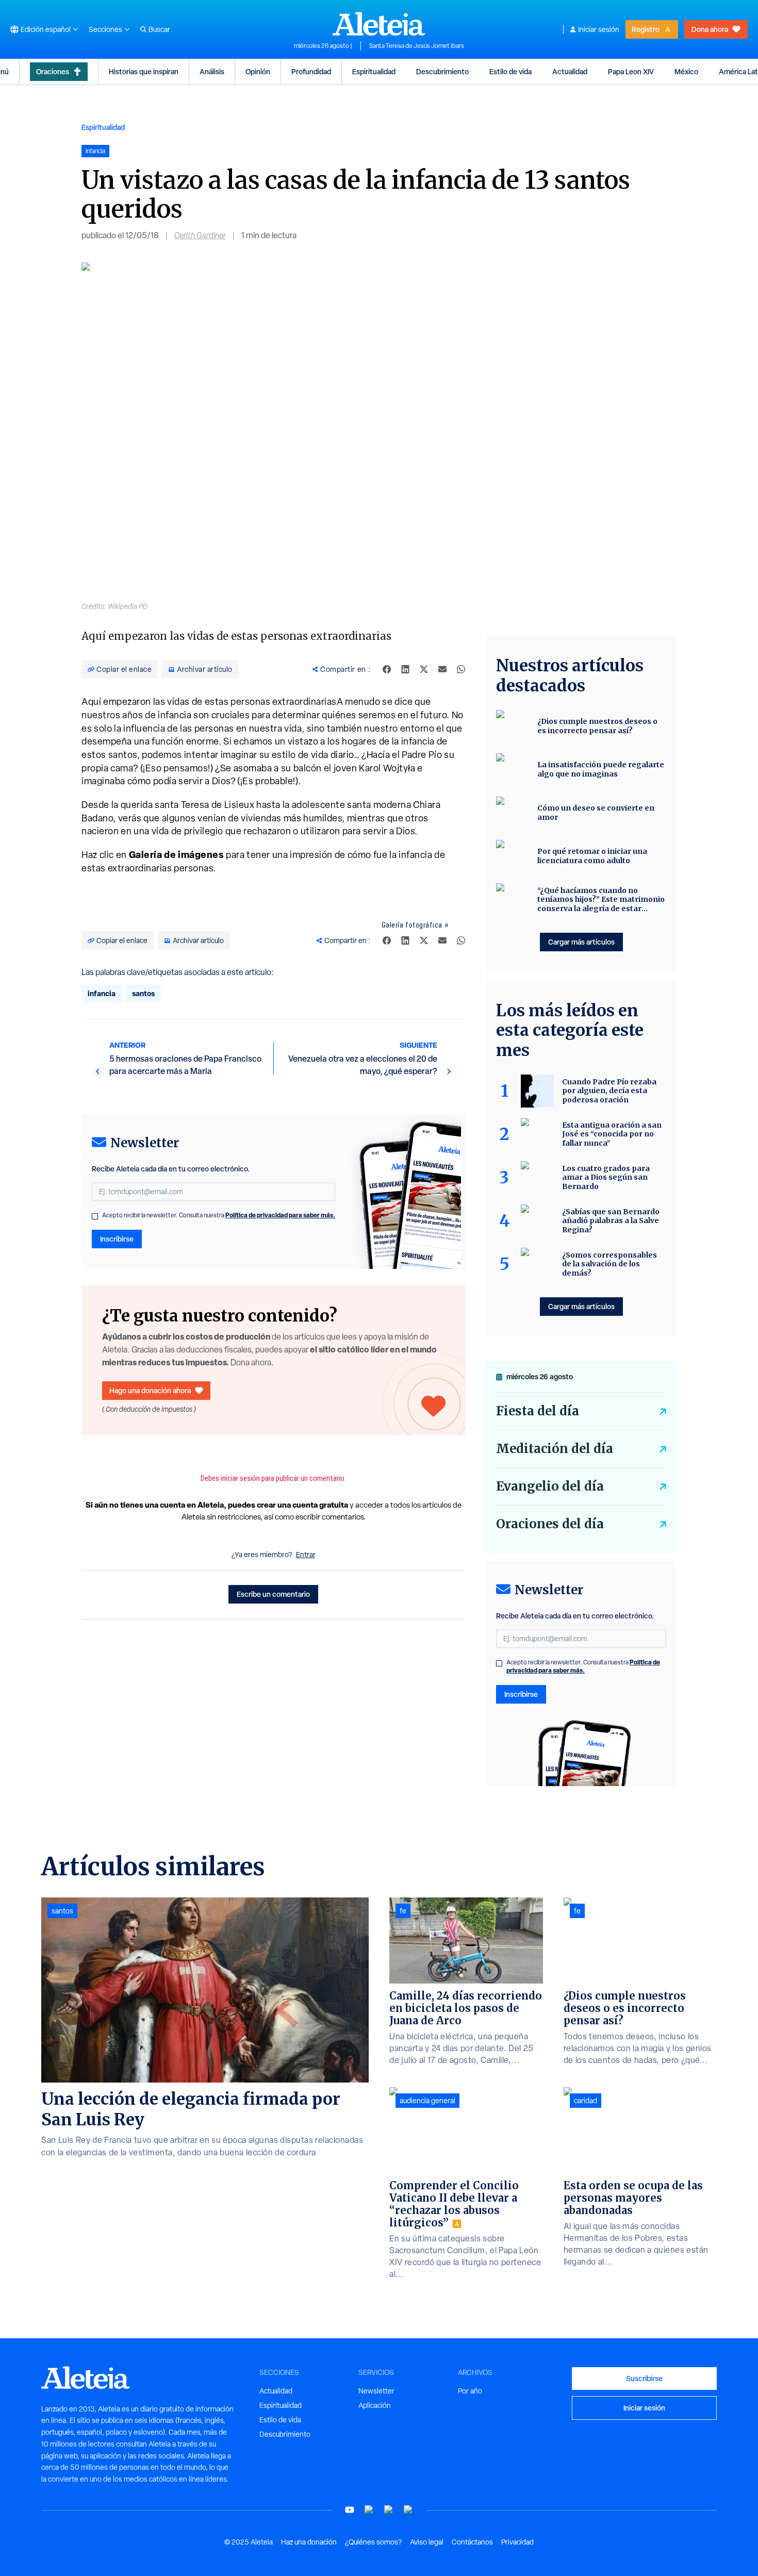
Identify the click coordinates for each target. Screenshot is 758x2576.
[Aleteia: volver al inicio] (379, 24)
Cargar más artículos (581, 942)
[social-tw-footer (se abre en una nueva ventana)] (389, 2510)
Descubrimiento (442, 71)
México (686, 71)
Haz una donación (309, 2542)
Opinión (258, 71)
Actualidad (570, 71)
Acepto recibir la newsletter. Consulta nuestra (219, 1215)
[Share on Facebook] (387, 669)
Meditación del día (555, 1449)
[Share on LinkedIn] (405, 669)
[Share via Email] (442, 669)
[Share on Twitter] (424, 669)
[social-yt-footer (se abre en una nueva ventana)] (350, 2510)
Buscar (159, 29)
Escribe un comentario (273, 1594)
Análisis (212, 71)
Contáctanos (472, 2542)
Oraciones (53, 71)
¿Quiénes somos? (373, 2542)
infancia (102, 993)
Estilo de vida (510, 71)
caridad (586, 2101)
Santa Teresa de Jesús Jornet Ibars (417, 46)
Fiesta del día (538, 1411)
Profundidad (311, 71)
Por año (470, 2391)
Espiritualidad (374, 71)
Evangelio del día (550, 1486)
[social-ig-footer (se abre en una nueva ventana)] (408, 2510)
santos (143, 993)
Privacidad (517, 2542)
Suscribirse (644, 2378)
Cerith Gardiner (200, 235)
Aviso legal (427, 2542)
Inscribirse (117, 1239)
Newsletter (376, 2391)
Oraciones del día (550, 1524)
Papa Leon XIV (631, 71)
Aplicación (375, 2405)
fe (403, 1911)
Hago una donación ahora (150, 1390)
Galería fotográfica (412, 925)
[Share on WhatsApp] (461, 669)
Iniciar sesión (599, 29)
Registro (646, 29)
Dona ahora (710, 29)
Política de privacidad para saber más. (280, 1215)
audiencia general (427, 2101)
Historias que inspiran (144, 71)
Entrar (306, 1555)
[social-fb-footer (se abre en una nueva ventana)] (369, 2510)
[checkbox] (95, 1216)
